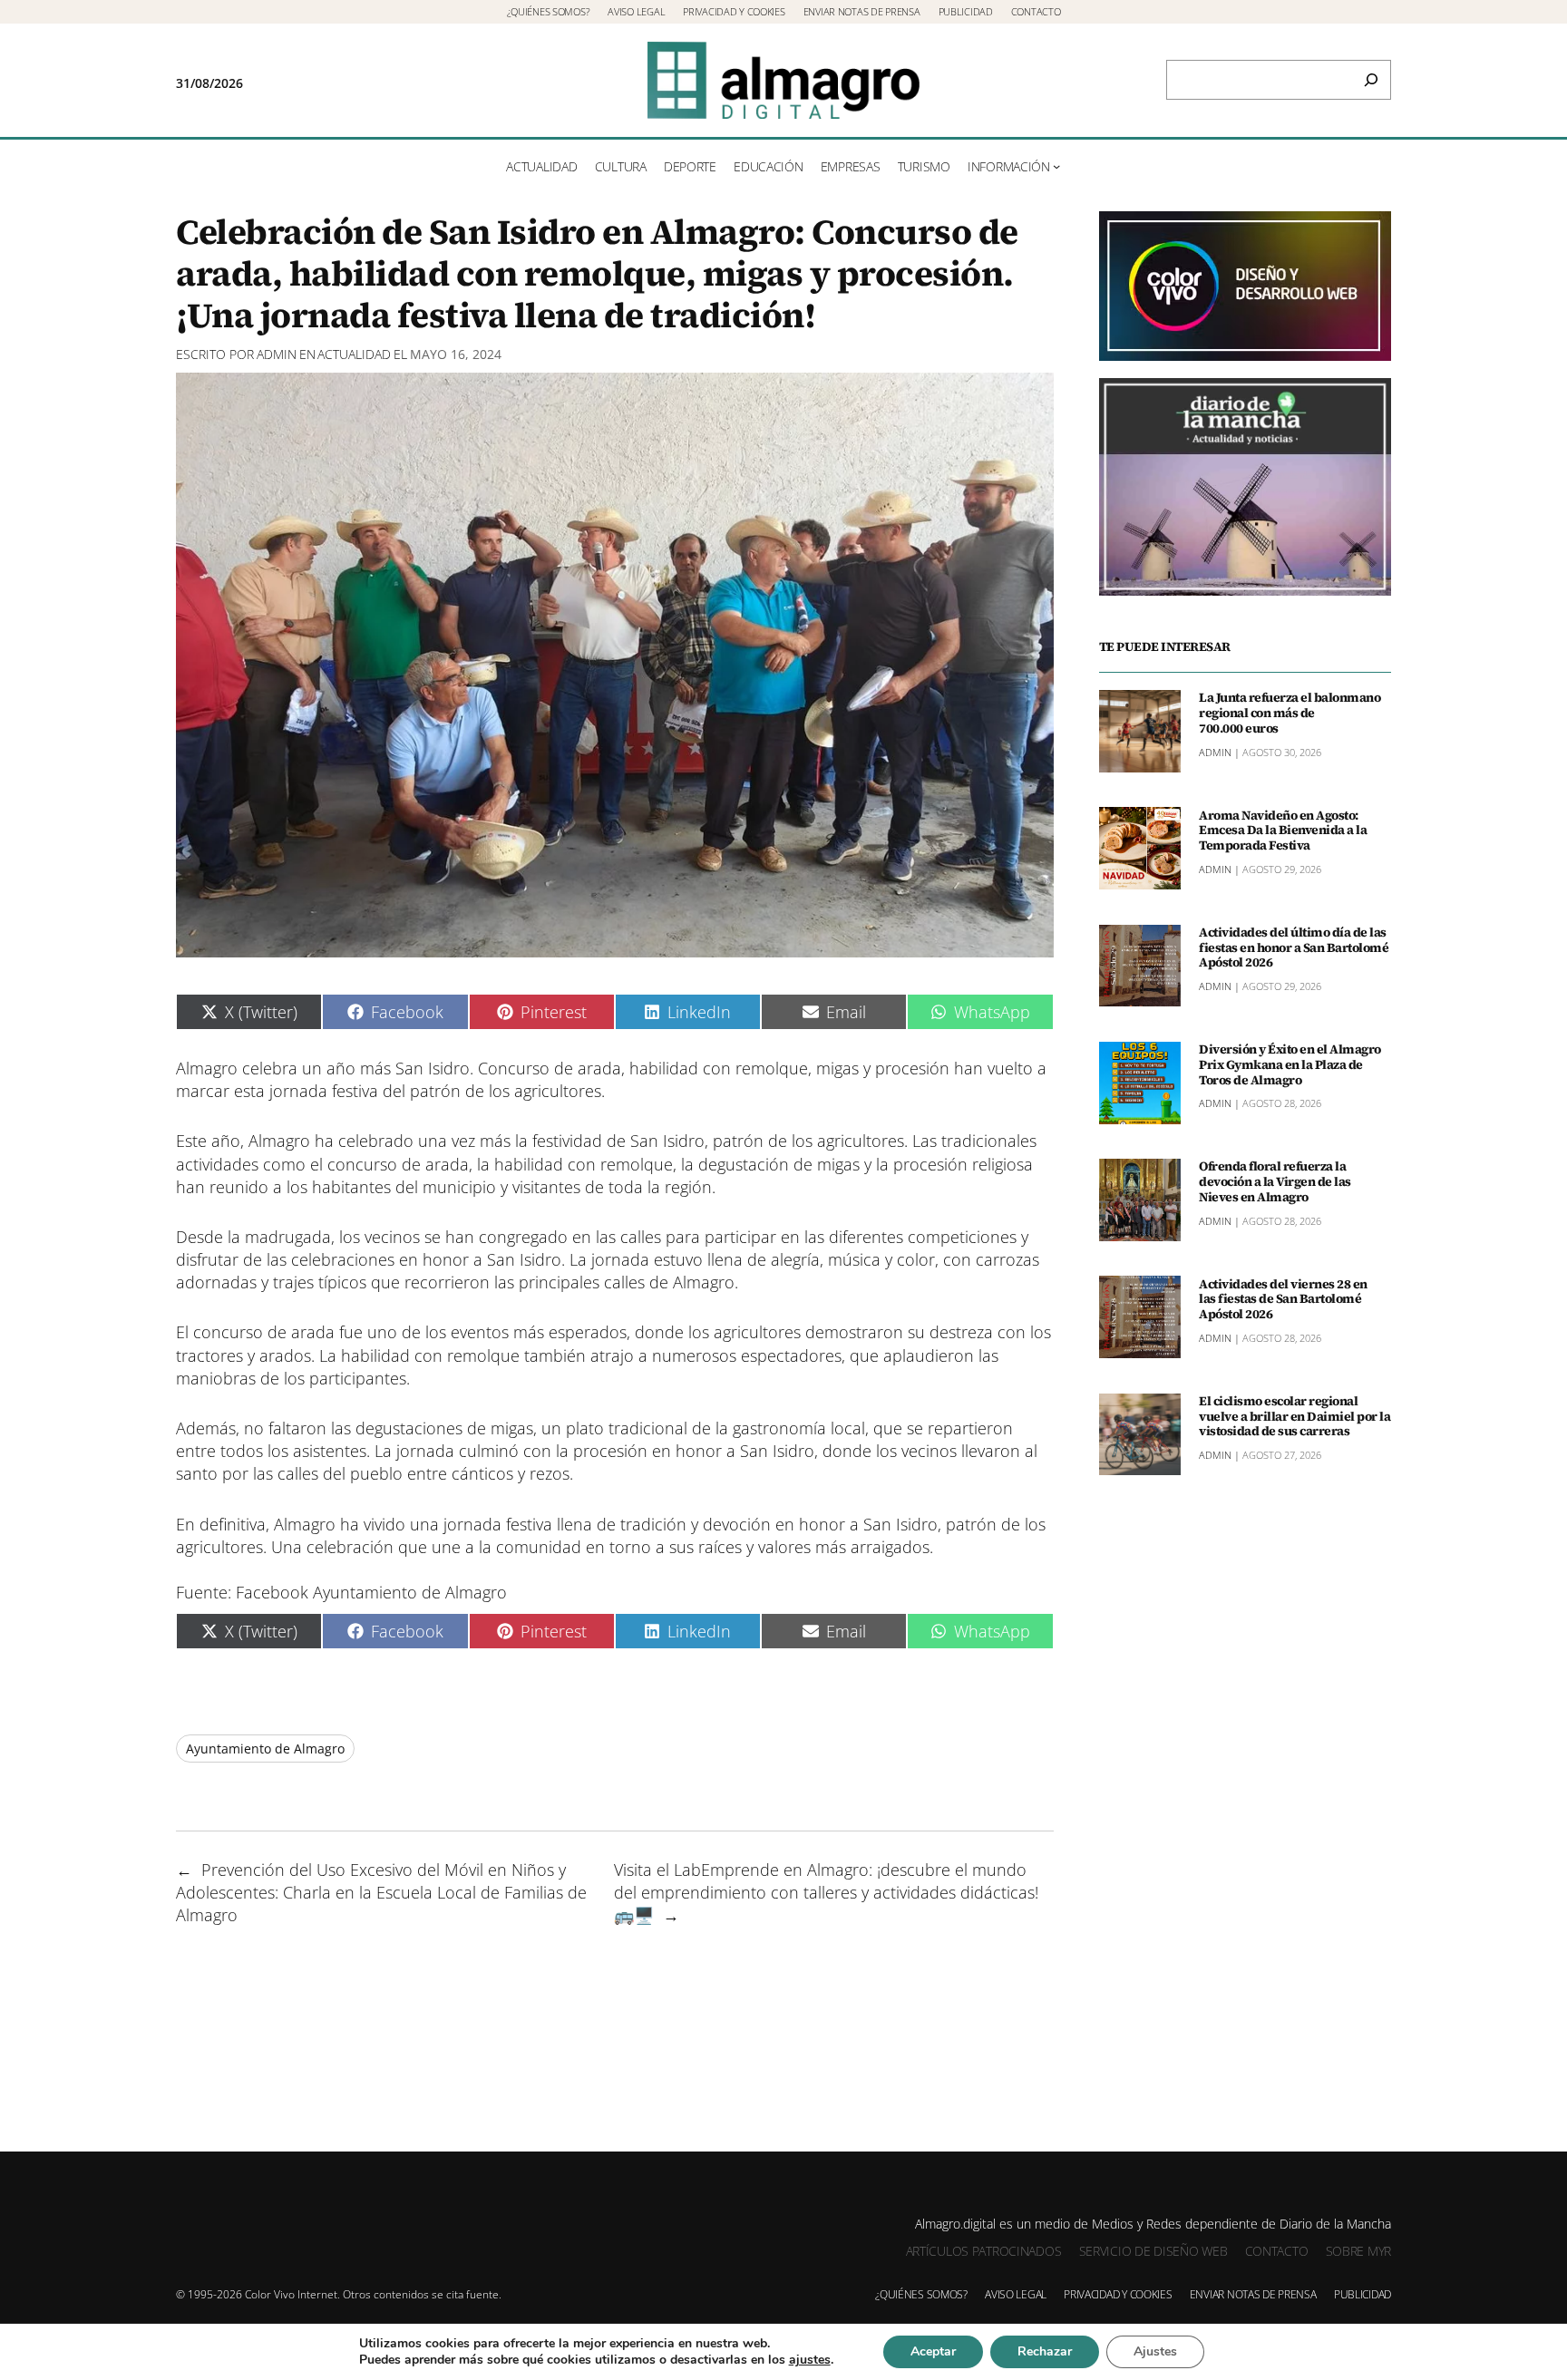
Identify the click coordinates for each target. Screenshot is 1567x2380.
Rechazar (1045, 2351)
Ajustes (1155, 2351)
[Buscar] (1371, 80)
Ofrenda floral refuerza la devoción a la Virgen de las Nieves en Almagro (1275, 1181)
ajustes (810, 2360)
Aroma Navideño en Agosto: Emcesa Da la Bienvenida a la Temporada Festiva (1283, 830)
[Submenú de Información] (1056, 166)
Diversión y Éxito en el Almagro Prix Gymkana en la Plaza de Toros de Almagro (1290, 1064)
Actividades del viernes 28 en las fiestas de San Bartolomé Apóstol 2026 (1283, 1298)
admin (277, 354)
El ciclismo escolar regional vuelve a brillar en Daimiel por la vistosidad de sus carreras (1294, 1416)
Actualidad (354, 354)
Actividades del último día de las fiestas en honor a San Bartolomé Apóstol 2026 (1294, 947)
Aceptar (933, 2351)
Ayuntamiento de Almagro (265, 1749)
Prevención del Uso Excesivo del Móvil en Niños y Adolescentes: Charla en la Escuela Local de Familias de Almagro (381, 1892)
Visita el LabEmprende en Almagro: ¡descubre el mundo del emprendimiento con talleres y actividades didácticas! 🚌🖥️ (826, 1892)
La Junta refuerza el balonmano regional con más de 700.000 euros (1290, 713)
